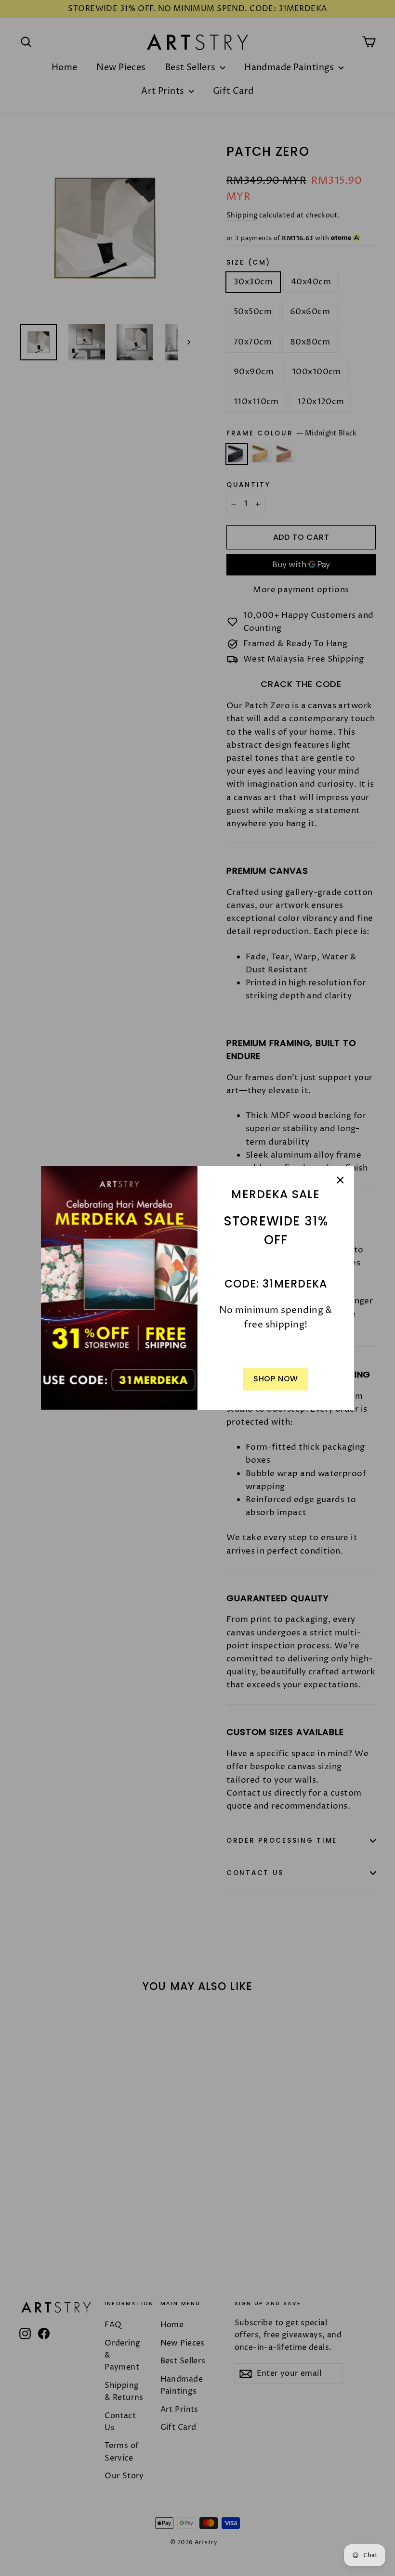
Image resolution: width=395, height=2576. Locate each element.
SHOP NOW (276, 1379)
